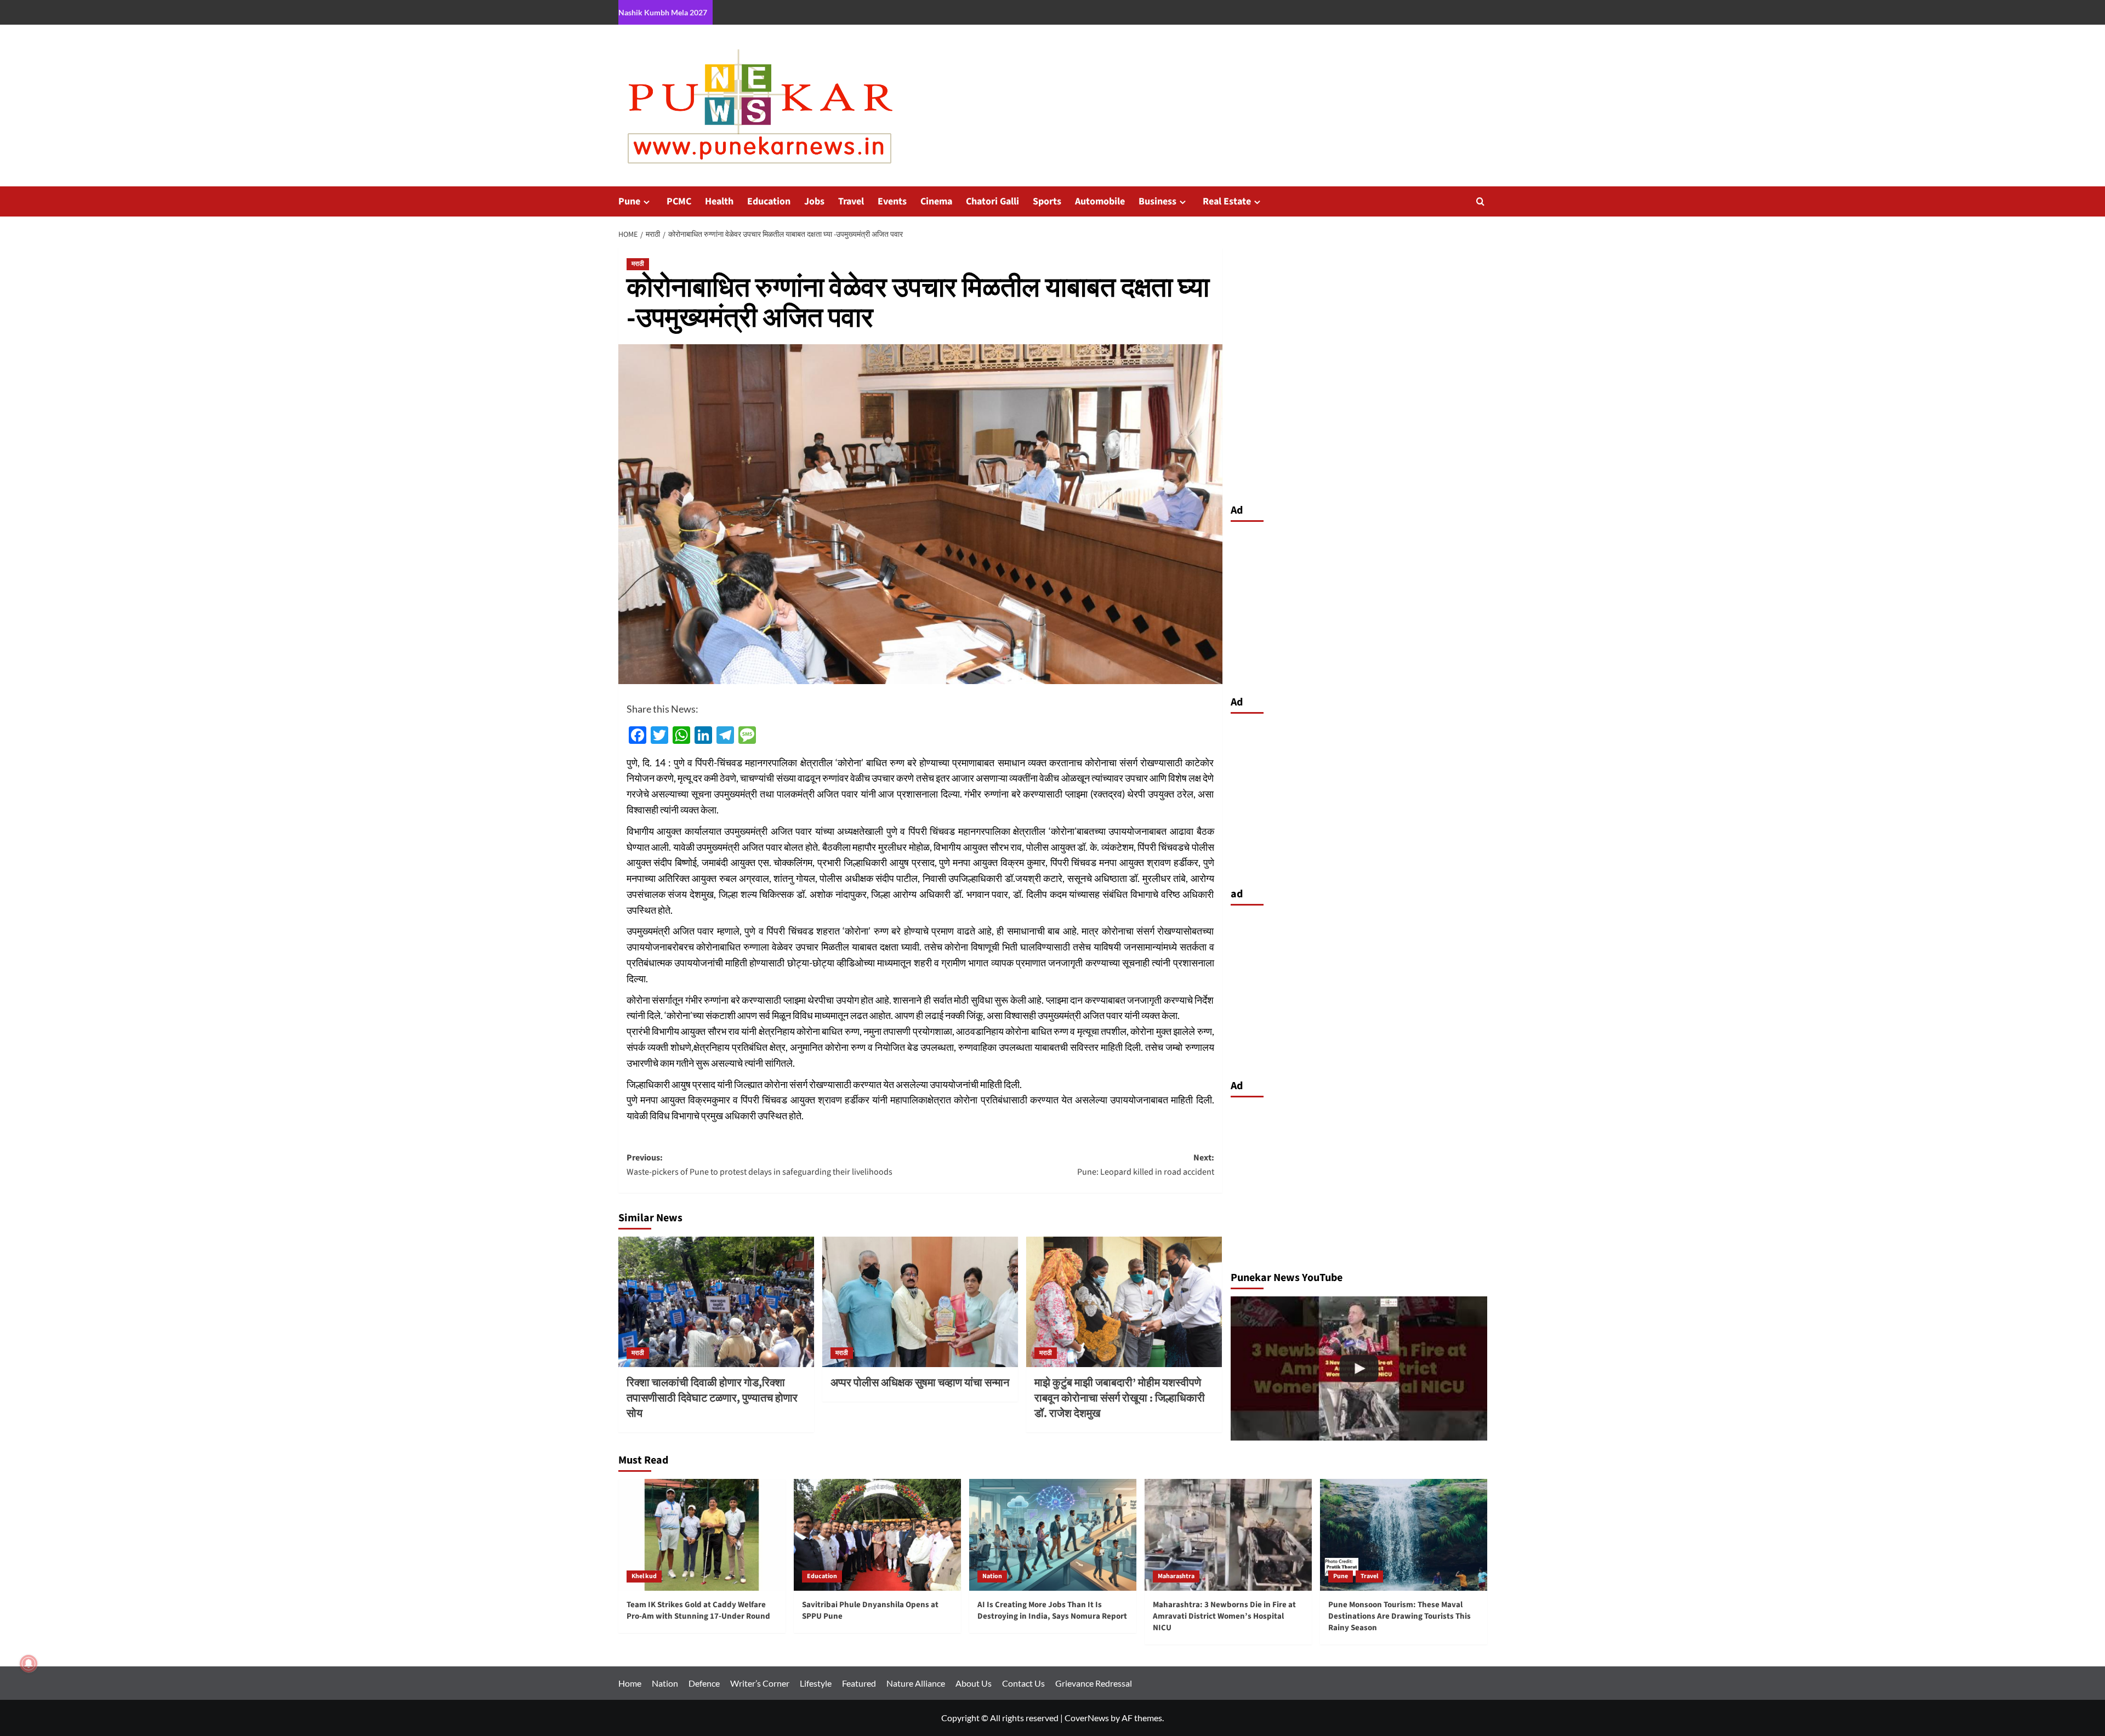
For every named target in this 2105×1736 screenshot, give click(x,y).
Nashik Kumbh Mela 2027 (663, 12)
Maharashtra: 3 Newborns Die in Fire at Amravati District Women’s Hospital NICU (1224, 1616)
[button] (1480, 201)
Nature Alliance (916, 1683)
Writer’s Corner (760, 1683)
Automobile (1100, 201)
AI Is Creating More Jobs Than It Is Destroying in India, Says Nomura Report (1052, 1610)
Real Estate (1227, 201)
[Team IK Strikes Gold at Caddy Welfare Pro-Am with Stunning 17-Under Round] (702, 1535)
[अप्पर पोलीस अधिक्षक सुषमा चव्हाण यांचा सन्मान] (920, 1302)
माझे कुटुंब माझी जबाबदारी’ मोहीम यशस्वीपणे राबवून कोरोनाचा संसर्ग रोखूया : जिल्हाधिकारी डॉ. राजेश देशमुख (1120, 1398)
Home (630, 1683)
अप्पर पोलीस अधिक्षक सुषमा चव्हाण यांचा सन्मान (920, 1383)
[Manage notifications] (29, 1664)
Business (1157, 201)
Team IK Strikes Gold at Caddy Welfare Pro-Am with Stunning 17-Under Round (698, 1610)
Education (769, 201)
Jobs (814, 201)
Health (719, 201)
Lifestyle (816, 1683)
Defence (704, 1683)
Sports (1047, 201)
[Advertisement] (1359, 606)
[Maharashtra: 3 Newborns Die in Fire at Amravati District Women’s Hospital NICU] (1228, 1535)
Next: (1146, 1165)
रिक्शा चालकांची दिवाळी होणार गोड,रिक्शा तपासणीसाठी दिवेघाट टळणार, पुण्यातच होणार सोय (712, 1398)
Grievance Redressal (1094, 1683)
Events (892, 201)
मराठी (638, 264)
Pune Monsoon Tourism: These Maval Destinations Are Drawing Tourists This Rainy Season (1399, 1616)
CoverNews (1087, 1718)
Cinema (936, 201)
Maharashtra (1176, 1576)
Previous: (759, 1165)
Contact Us (1023, 1683)
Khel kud (644, 1576)
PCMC (679, 201)
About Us (974, 1683)
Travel (851, 201)
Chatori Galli (992, 201)
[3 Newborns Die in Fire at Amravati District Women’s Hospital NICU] (1359, 1368)
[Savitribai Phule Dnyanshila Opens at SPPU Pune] (877, 1535)
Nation (992, 1576)
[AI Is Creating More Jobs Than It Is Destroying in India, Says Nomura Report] (1053, 1535)
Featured (859, 1683)
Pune (629, 201)
